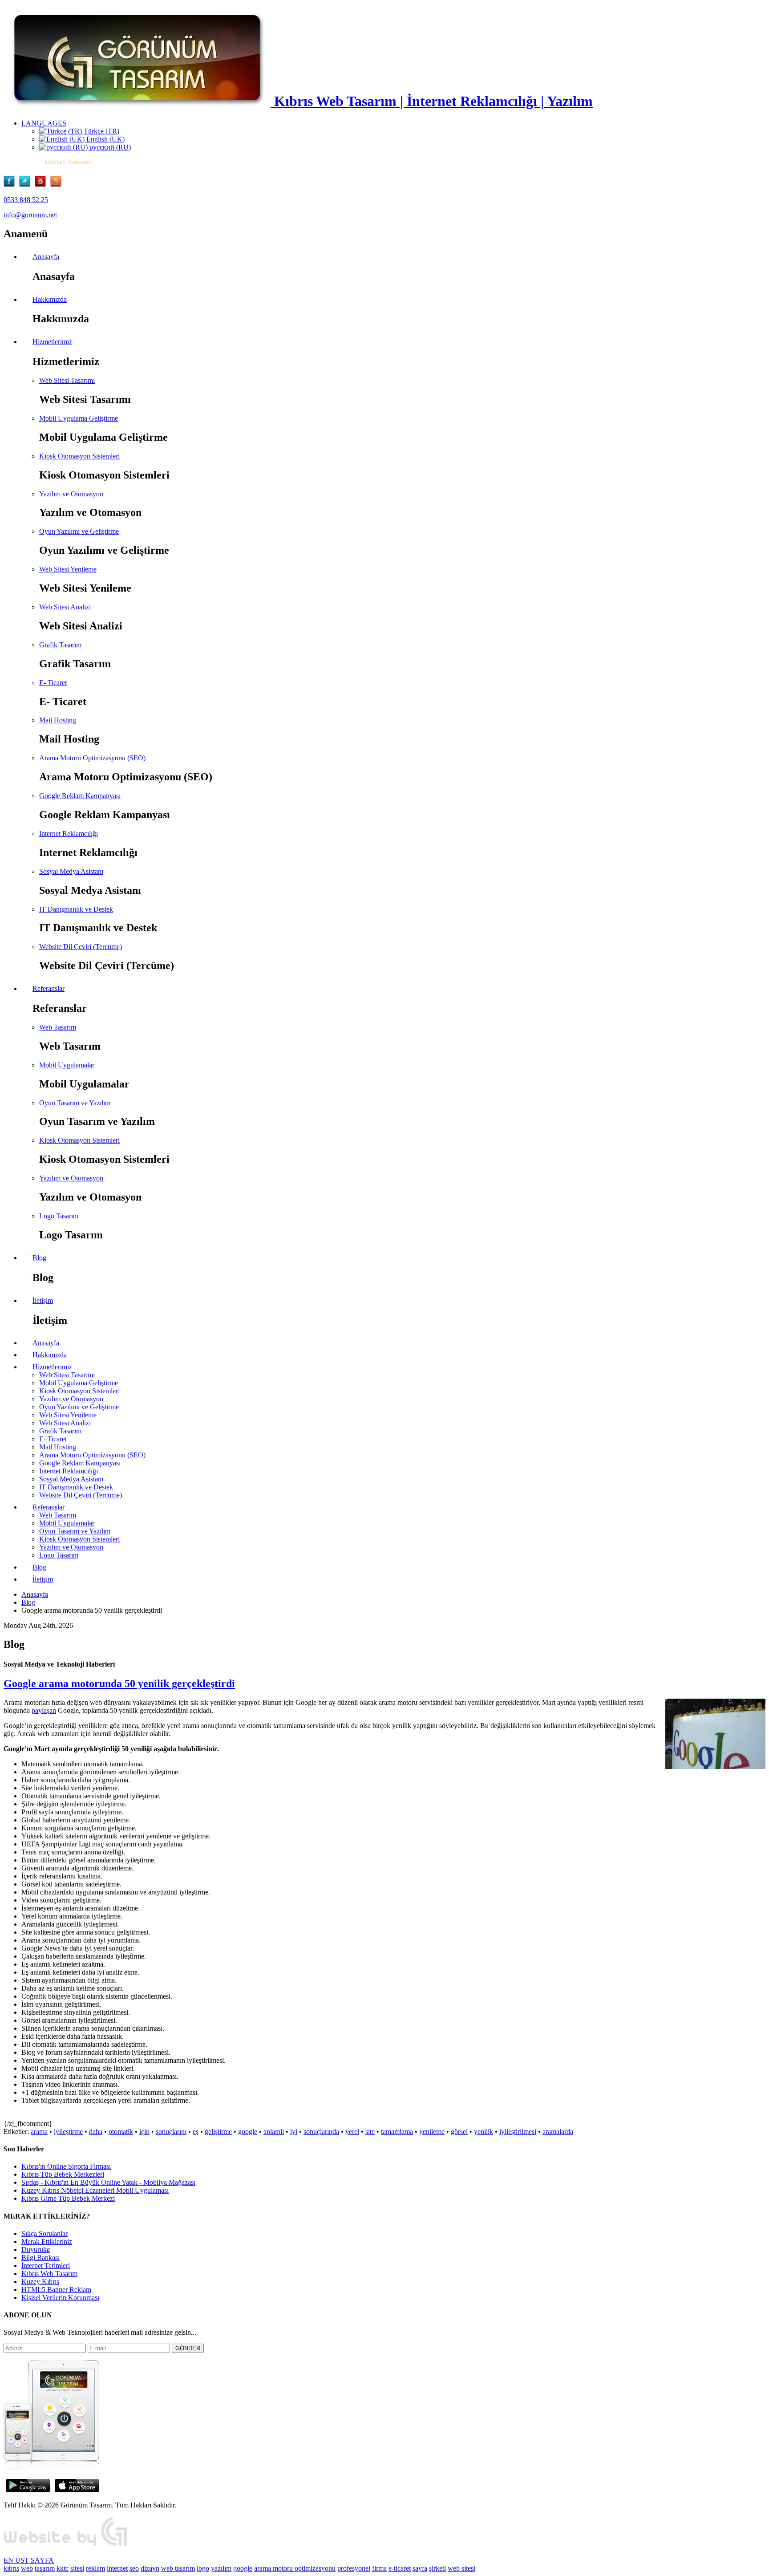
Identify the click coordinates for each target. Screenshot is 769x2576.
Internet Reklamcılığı (69, 834)
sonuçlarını (171, 2132)
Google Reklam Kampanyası (80, 796)
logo (203, 2568)
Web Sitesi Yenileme (68, 569)
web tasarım (178, 2568)
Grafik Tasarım (60, 645)
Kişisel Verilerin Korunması (60, 2298)
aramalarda (558, 2132)
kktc (63, 2568)
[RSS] (56, 185)
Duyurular (36, 2249)
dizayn (150, 2568)
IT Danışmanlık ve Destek (76, 909)
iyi (294, 2132)
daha (96, 2132)
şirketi (437, 2568)
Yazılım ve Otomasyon (71, 494)
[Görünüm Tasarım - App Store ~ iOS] (77, 2490)
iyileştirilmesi (518, 2132)
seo (134, 2568)
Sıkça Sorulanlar (45, 2233)
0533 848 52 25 (26, 200)
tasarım (45, 2568)
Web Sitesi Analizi (65, 607)
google (248, 2132)
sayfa (420, 2568)
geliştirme (218, 2132)
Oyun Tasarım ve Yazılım (75, 1103)
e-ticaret (400, 2568)
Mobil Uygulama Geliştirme (79, 418)
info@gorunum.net (30, 215)
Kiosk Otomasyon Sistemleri (79, 456)
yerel (352, 2132)
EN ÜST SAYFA (29, 2560)
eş (196, 2132)
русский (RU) (109, 147)
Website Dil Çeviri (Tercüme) (81, 947)
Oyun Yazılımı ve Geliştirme (79, 531)
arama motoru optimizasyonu (295, 2568)
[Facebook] (11, 185)
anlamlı (274, 2132)
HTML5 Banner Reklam (56, 2290)
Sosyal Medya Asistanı (71, 871)
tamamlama (397, 2132)
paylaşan (44, 1710)
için (144, 2132)
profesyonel (354, 2568)
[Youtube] (42, 185)
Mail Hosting (58, 720)
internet (117, 2568)
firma (379, 2568)
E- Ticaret (53, 683)
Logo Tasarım (59, 1216)
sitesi (77, 2568)
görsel (459, 2132)
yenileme (432, 2132)
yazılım (221, 2568)
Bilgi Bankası (40, 2258)
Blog (28, 1602)
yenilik (484, 2132)
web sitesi (461, 2568)
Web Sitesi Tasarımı (67, 380)
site (370, 2132)
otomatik (121, 2132)
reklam (95, 2568)
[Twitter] (27, 185)
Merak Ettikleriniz (47, 2241)
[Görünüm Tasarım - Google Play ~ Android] (28, 2490)
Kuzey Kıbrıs (40, 2282)
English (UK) (105, 139)
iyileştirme (68, 2132)
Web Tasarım (58, 1027)
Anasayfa (35, 1594)
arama (39, 2132)
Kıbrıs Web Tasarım (49, 2274)
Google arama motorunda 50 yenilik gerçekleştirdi (119, 1684)
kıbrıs (11, 2568)
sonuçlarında (321, 2132)
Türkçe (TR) (101, 131)
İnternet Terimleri (46, 2266)
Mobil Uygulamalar (67, 1065)
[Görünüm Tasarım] (66, 2545)
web (27, 2568)
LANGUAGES (44, 123)
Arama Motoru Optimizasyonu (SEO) (92, 758)
